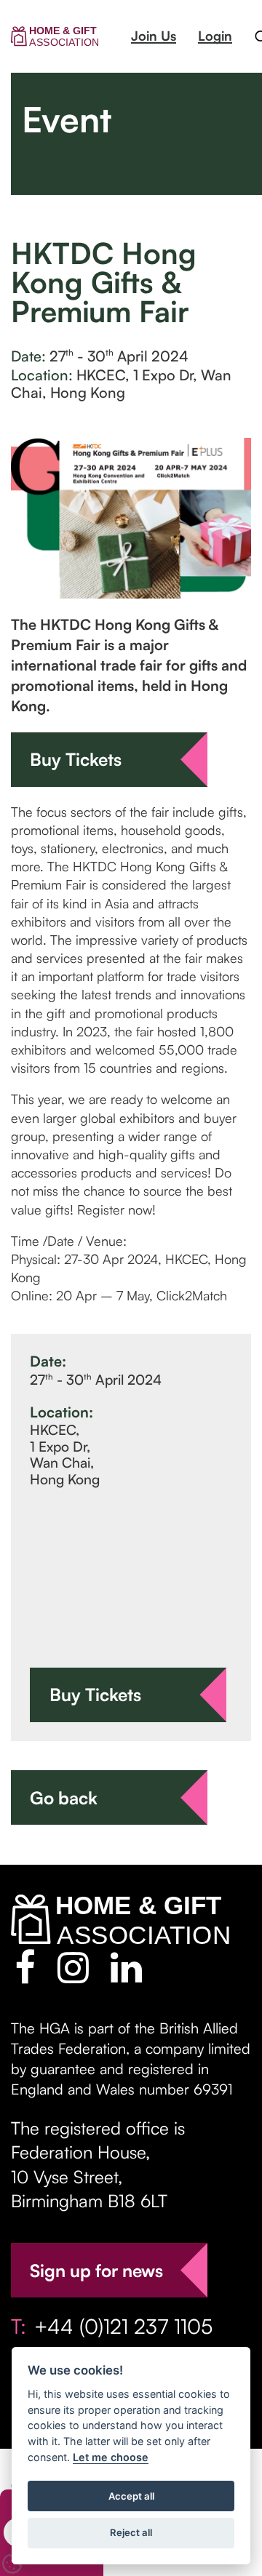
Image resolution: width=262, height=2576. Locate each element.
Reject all (131, 2532)
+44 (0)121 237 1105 (123, 2326)
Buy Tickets (76, 759)
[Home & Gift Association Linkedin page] (126, 1967)
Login (215, 36)
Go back (64, 1798)
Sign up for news (96, 2271)
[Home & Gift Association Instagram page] (73, 1967)
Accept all (131, 2496)
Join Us (154, 36)
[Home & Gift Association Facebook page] (25, 1967)
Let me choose (111, 2457)
